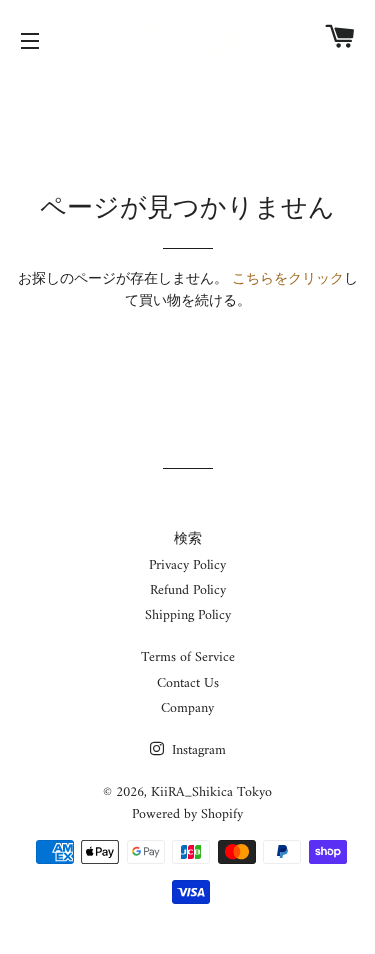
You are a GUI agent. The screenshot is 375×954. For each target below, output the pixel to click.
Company (187, 708)
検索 (188, 539)
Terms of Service (188, 657)
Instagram (197, 750)
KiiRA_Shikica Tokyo (211, 792)
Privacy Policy (187, 565)
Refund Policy (188, 590)
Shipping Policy (188, 615)
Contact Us (188, 683)
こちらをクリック (288, 279)
